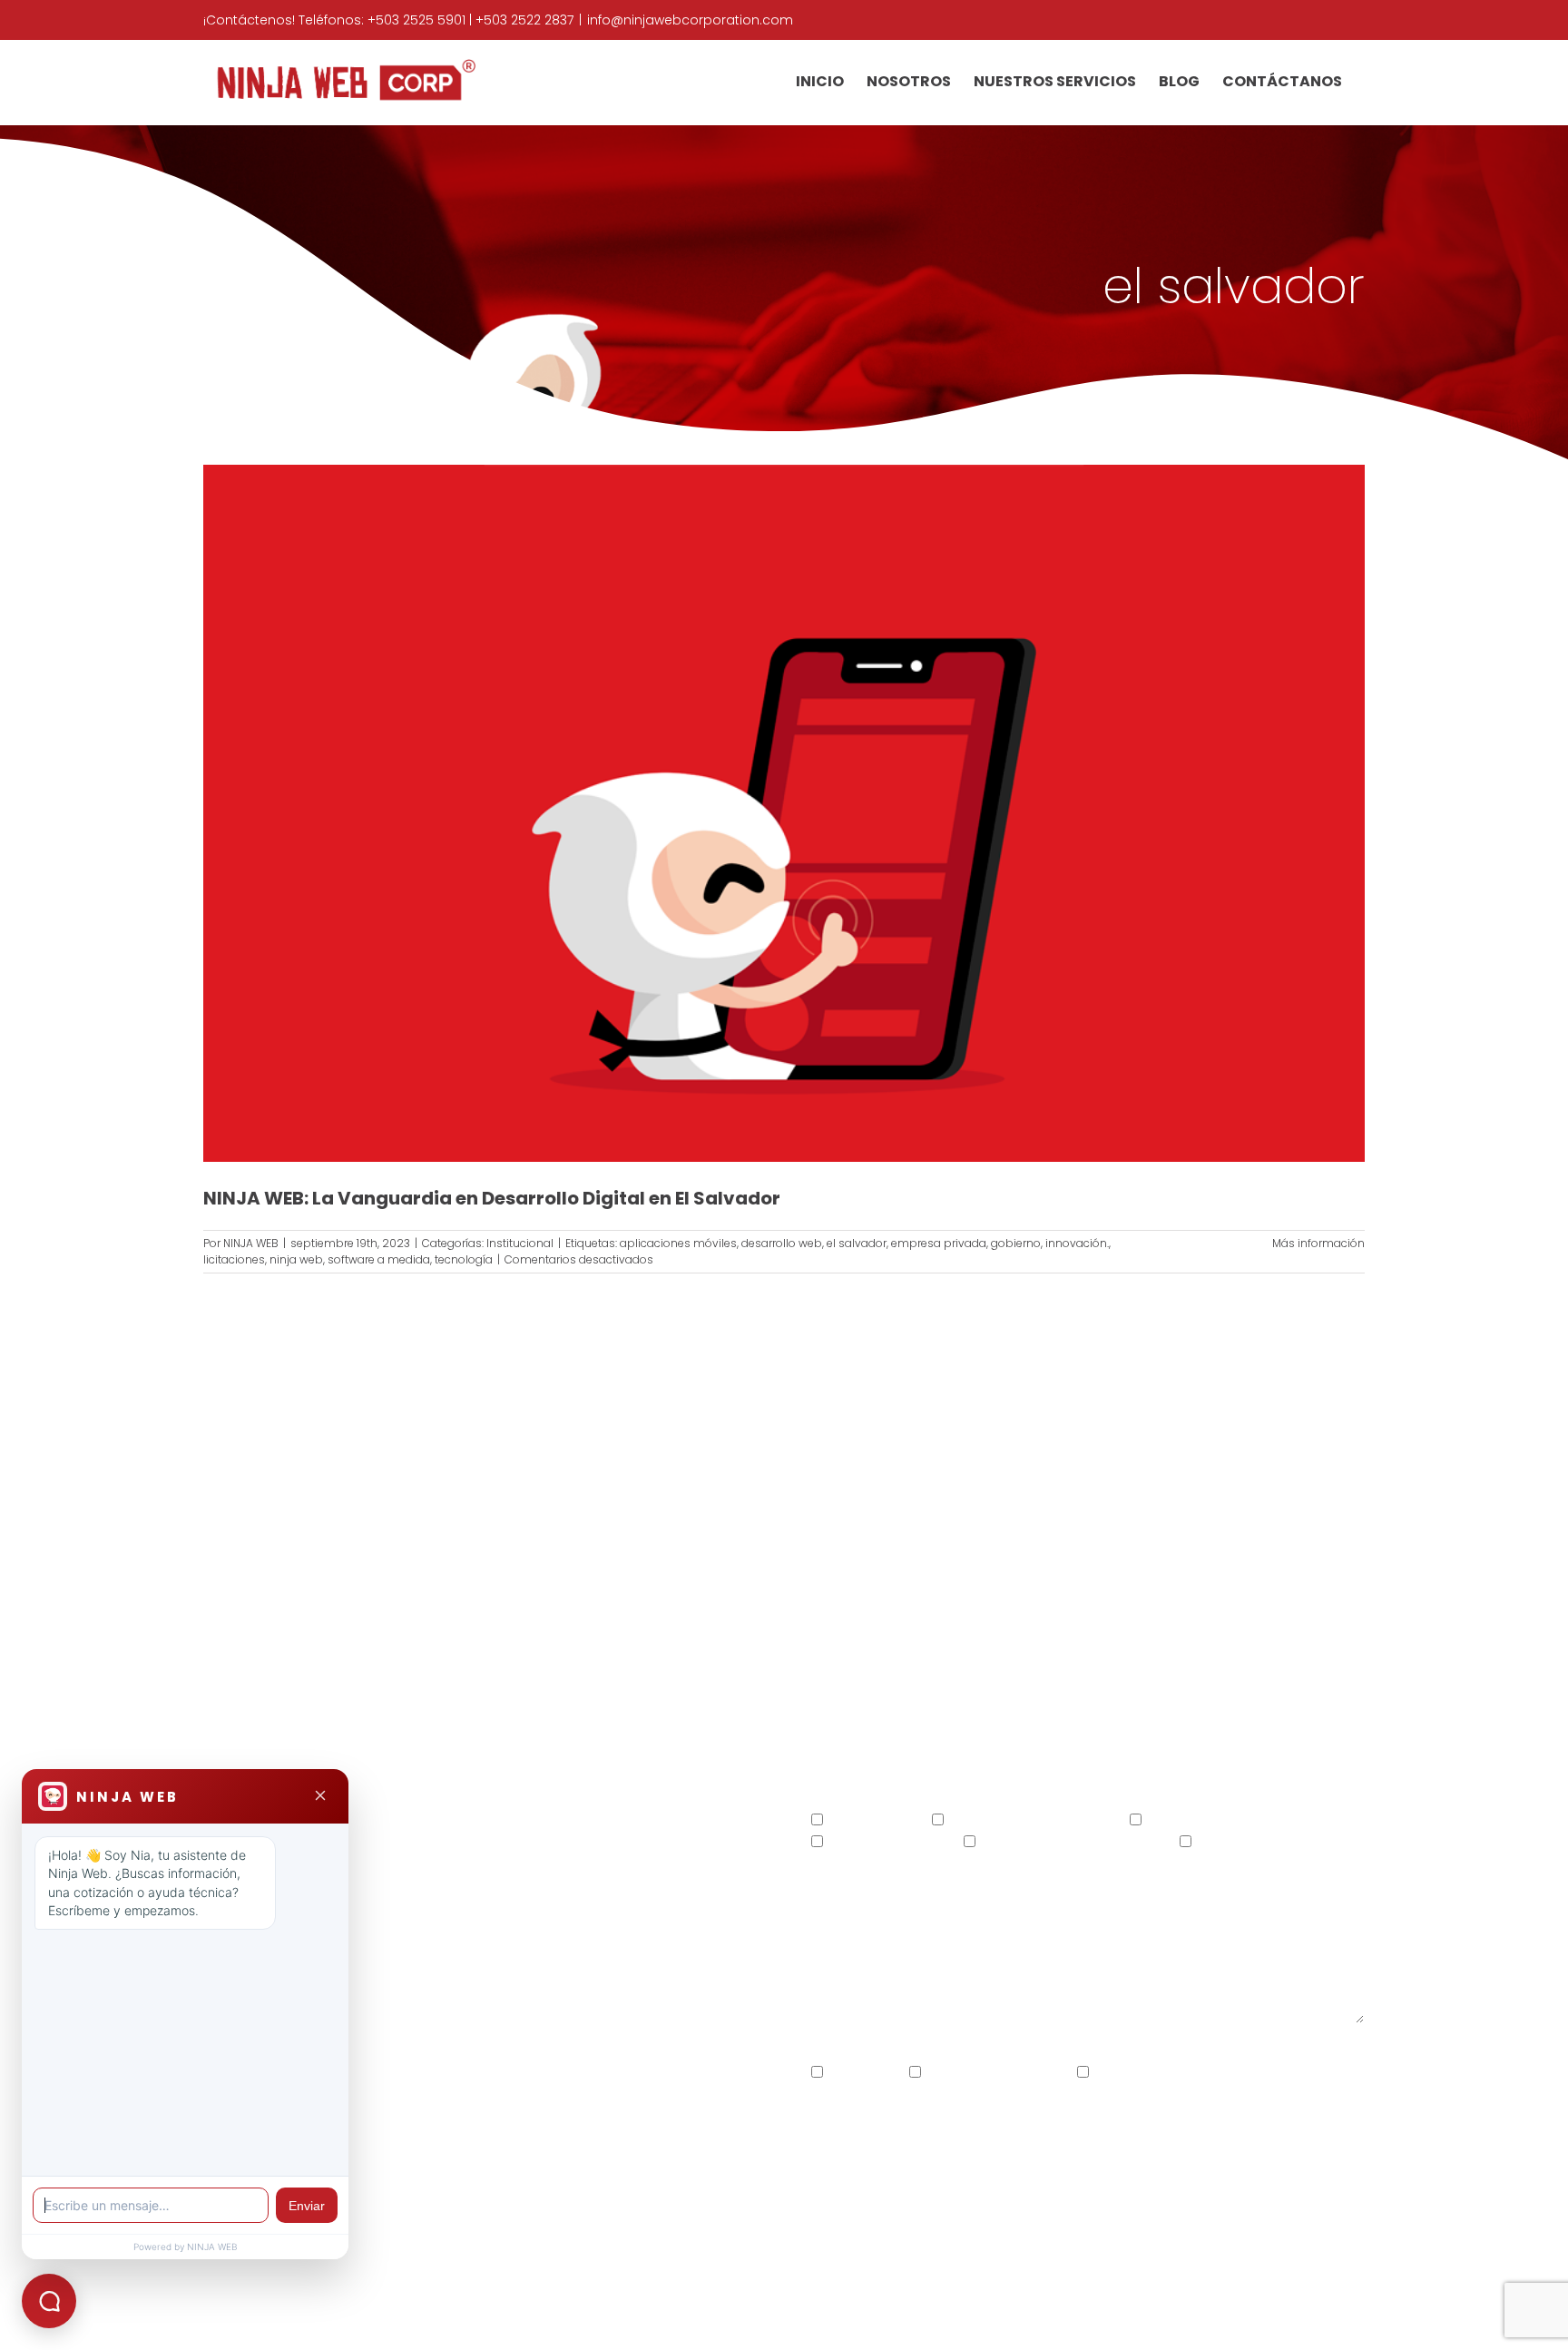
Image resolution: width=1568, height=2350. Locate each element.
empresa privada (939, 1243)
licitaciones (234, 1259)
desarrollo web (782, 1243)
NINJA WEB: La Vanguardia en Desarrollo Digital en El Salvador (492, 1198)
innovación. (1077, 1243)
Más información (1318, 1243)
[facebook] (429, 1922)
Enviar (307, 2206)
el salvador (857, 1243)
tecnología (464, 1259)
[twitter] (464, 1922)
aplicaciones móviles (678, 1243)
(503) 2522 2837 (547, 1830)
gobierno (1016, 1243)
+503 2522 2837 (524, 20)
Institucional (520, 1243)
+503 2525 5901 (416, 20)
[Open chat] (49, 2301)
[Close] (320, 1797)
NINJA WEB (251, 1243)
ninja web (296, 1259)
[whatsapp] (535, 1922)
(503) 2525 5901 (416, 1830)
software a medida (379, 1259)
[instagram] (500, 1922)
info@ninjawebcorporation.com (690, 20)
